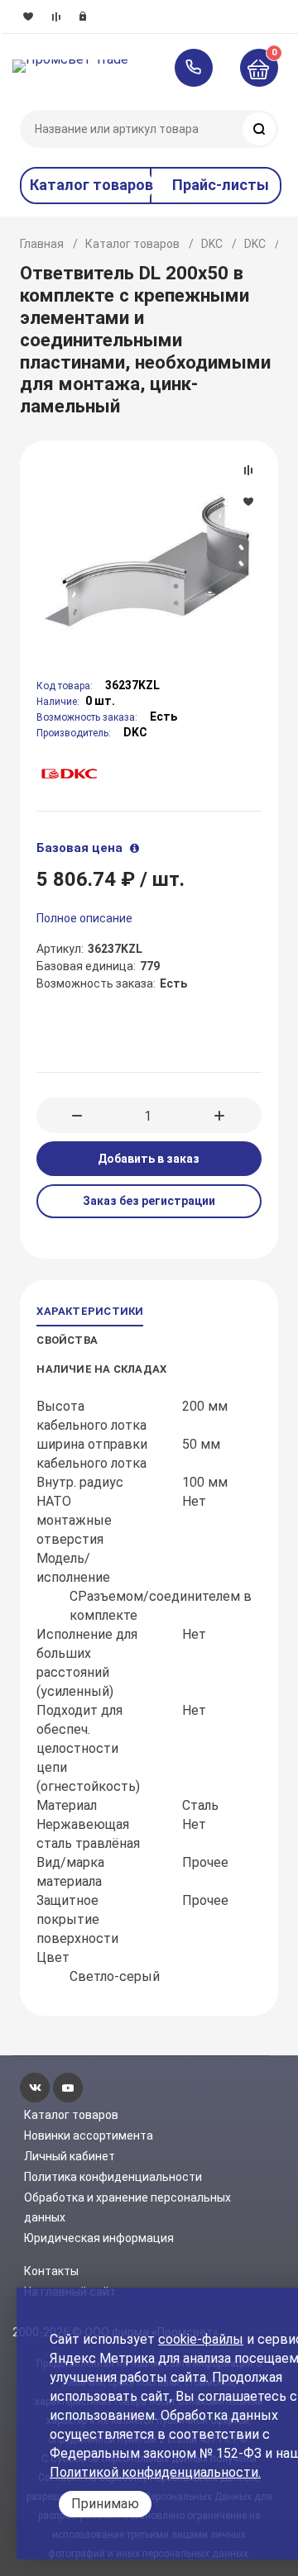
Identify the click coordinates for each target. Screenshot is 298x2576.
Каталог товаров (132, 244)
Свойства (67, 1340)
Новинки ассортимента (89, 2136)
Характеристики (90, 1311)
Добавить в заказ (149, 1159)
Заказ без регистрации (149, 1201)
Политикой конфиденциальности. (155, 2472)
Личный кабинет (70, 2156)
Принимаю (105, 2504)
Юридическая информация (99, 2238)
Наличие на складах (101, 1369)
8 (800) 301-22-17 (202, 68)
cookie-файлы (201, 2339)
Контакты (51, 2271)
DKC (212, 244)
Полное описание (84, 918)
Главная (42, 244)
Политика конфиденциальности (113, 2177)
